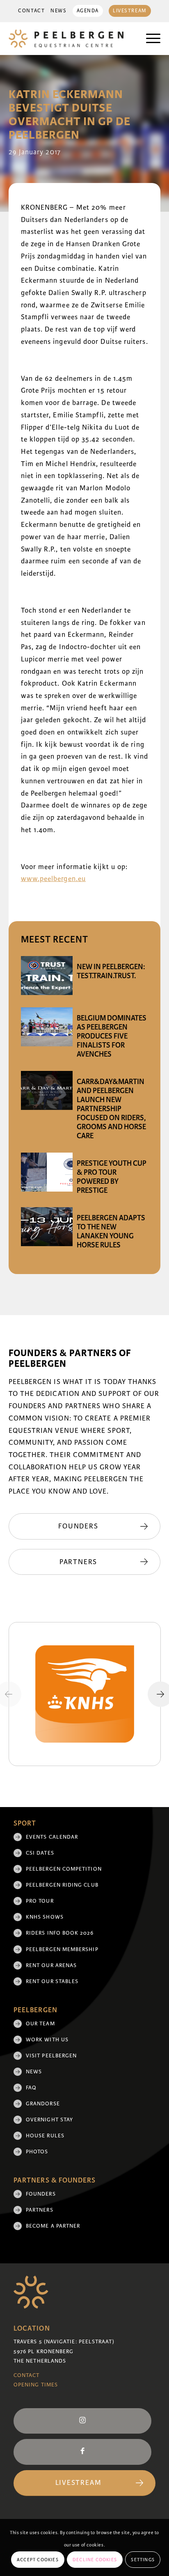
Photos (37, 2152)
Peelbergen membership (62, 1949)
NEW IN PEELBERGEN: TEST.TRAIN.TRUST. (111, 971)
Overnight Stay (49, 2120)
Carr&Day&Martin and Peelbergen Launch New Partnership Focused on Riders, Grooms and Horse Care (111, 1109)
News (58, 11)
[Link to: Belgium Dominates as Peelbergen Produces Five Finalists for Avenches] (47, 1027)
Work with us (47, 2040)
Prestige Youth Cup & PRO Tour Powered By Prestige (112, 1177)
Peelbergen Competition (64, 1869)
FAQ (31, 2088)
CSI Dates (40, 1853)
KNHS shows (45, 1917)
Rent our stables (52, 1981)
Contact (31, 11)
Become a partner (53, 2226)
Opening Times (36, 2385)
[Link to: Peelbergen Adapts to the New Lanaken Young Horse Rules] (47, 1227)
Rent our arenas (51, 1965)
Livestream (130, 11)
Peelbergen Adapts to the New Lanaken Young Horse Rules (111, 1231)
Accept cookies (38, 2560)
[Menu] (149, 39)
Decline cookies (95, 2560)
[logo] (70, 39)
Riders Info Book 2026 (60, 1933)
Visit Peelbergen (51, 2056)
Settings (143, 2560)
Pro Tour (40, 1901)
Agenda (88, 11)
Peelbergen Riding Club (62, 1885)
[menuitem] (31, 11)
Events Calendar (52, 1837)
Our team (40, 2024)
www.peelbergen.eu (53, 879)
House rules (45, 2136)
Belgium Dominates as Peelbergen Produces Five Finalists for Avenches (112, 1036)
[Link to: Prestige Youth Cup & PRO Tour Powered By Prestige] (47, 1172)
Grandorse (43, 2104)
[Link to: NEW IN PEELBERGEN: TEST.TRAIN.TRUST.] (47, 976)
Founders (41, 2194)
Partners (40, 2210)
